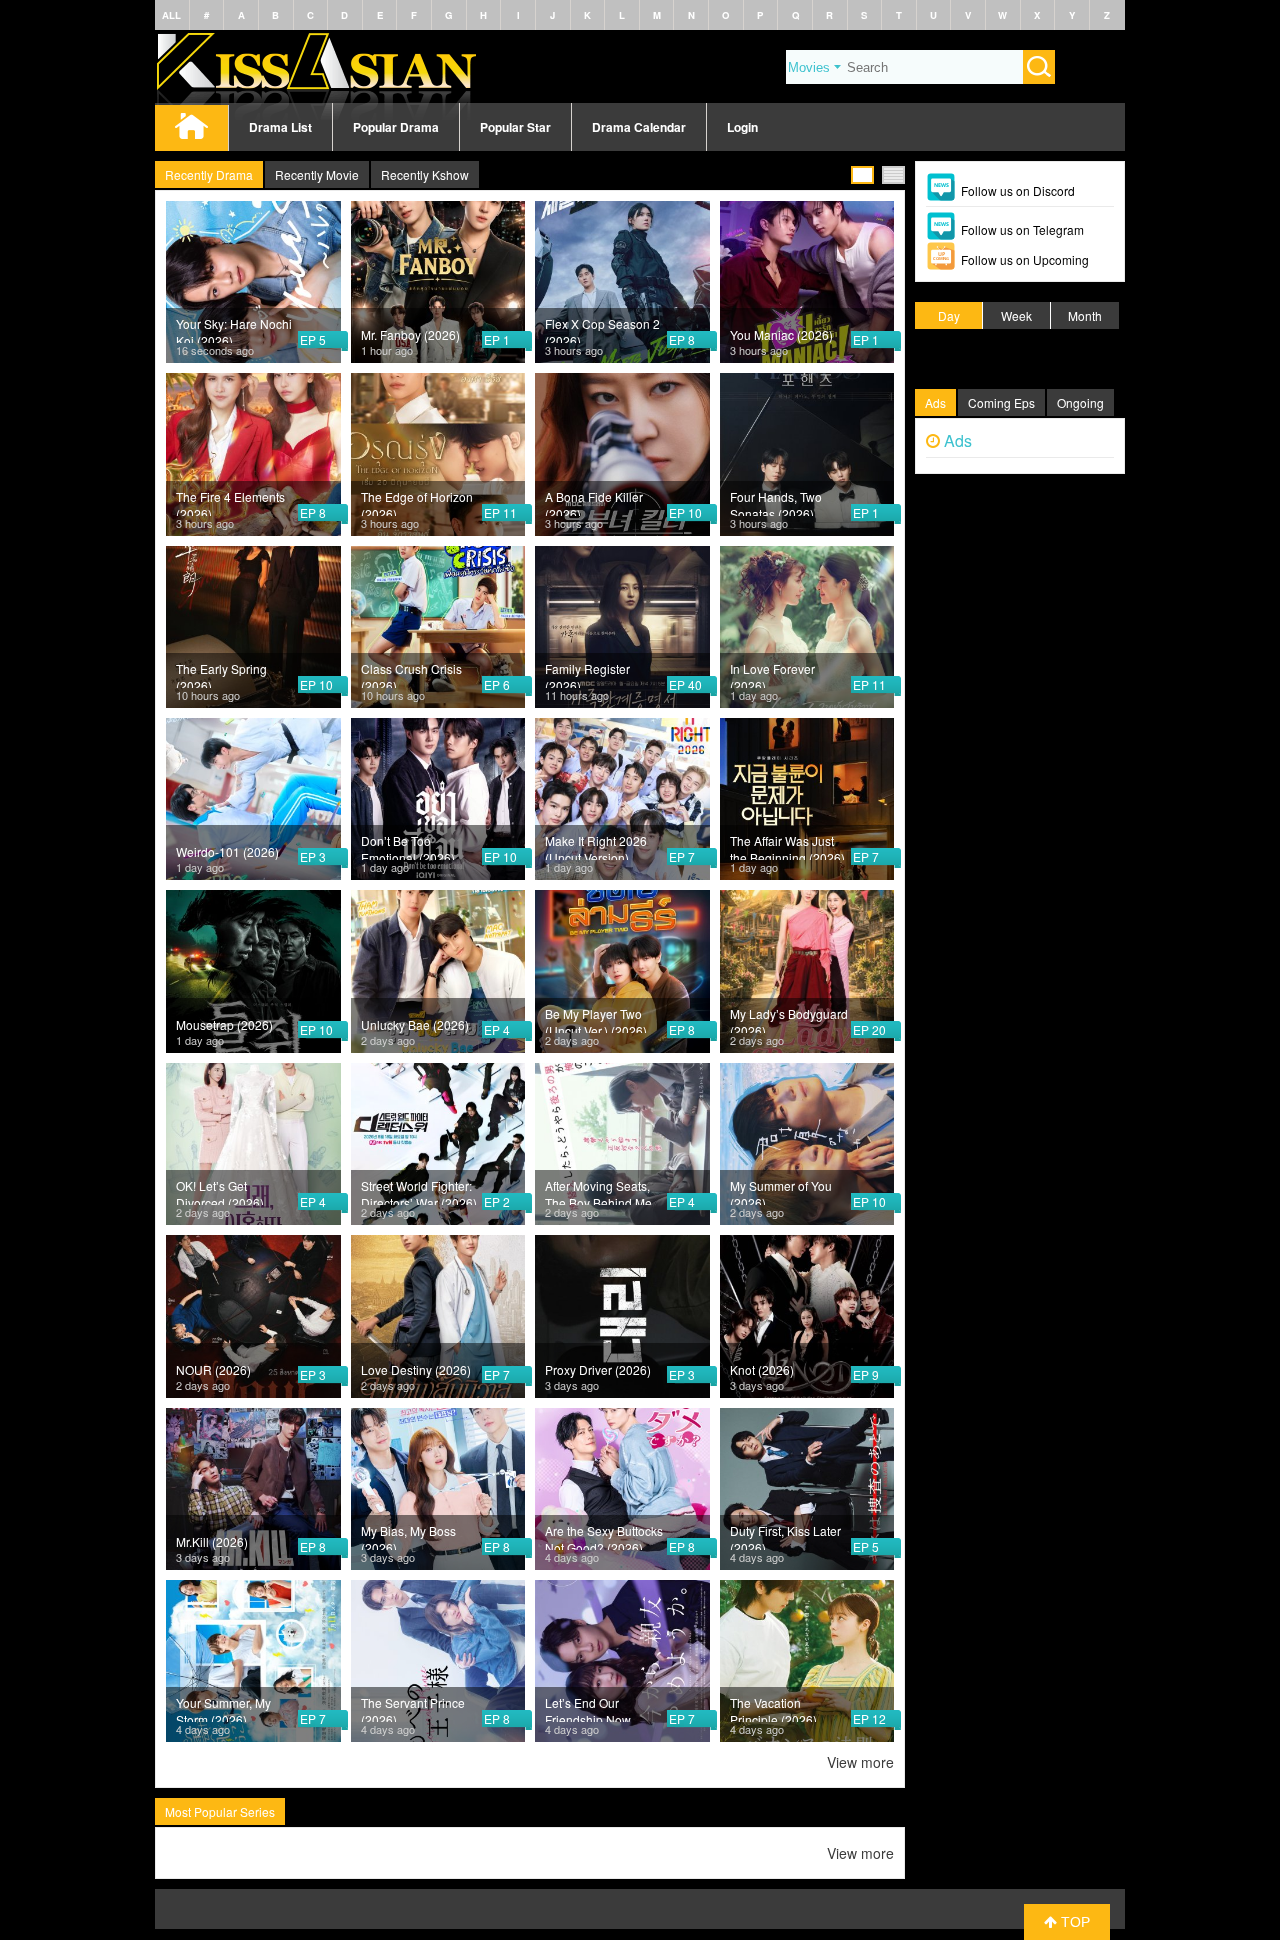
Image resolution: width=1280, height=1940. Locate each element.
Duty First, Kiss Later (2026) (785, 1536)
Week (1016, 315)
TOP (1073, 1922)
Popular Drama (396, 127)
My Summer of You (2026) (781, 1191)
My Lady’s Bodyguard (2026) (789, 1019)
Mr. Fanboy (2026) (410, 334)
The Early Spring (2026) (221, 674)
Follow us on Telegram (1022, 229)
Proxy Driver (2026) (598, 1369)
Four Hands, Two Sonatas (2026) (776, 502)
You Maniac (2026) (781, 334)
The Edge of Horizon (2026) (417, 502)
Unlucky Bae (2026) (415, 1024)
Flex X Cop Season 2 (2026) (602, 329)
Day (949, 315)
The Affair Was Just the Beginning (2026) (787, 846)
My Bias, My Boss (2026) (408, 1536)
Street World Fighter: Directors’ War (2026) (419, 1191)
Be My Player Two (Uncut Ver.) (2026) (596, 1019)
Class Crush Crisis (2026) (411, 674)
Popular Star (515, 127)
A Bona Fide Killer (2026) (594, 502)
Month (1085, 315)
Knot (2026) (762, 1369)
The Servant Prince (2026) (413, 1708)
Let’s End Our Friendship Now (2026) (588, 1708)
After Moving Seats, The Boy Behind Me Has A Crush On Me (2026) (599, 1191)
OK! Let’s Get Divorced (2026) (220, 1191)
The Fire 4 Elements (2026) (230, 502)
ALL (171, 15)
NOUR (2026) (213, 1369)
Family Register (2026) (587, 674)
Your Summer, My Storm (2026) (223, 1708)
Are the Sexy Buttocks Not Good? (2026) (604, 1536)
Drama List (280, 127)
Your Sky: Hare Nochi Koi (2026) (234, 329)
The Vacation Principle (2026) (773, 1708)
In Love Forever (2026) (772, 674)
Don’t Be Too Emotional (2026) (408, 846)
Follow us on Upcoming (1025, 259)
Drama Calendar (639, 127)
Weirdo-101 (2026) (227, 851)
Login (742, 127)
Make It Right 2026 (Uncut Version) (596, 846)
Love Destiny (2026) (416, 1369)
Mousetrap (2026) (224, 1024)
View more (860, 1762)
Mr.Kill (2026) (212, 1541)
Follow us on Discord (1018, 190)
